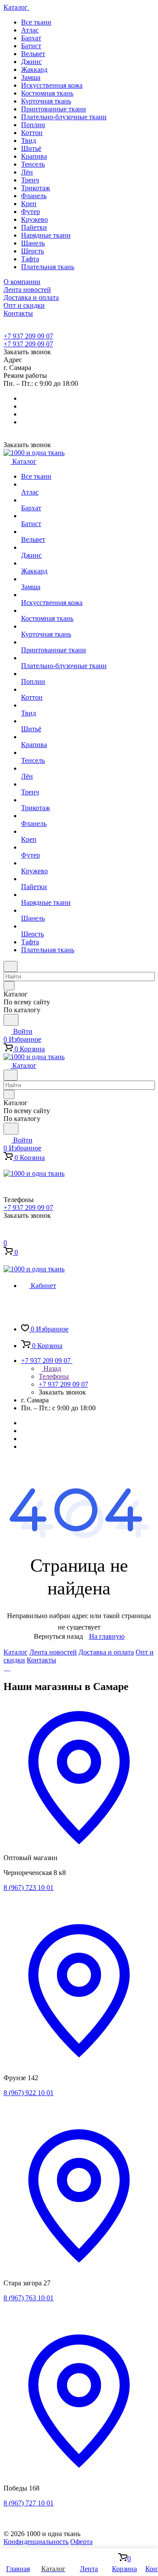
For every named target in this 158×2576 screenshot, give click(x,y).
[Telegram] (5, 1668)
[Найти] (11, 1020)
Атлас (30, 30)
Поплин (33, 125)
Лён (27, 172)
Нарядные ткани (46, 235)
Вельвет (33, 54)
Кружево (34, 219)
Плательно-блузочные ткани (64, 117)
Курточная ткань (46, 101)
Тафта (30, 259)
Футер (31, 212)
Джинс (31, 62)
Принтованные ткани (54, 109)
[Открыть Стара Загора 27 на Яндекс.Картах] (79, 2268)
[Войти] (7, 1235)
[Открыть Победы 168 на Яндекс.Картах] (79, 2473)
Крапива (34, 156)
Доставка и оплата (106, 1652)
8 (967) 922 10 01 (29, 2093)
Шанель (33, 243)
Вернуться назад (58, 1636)
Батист (31, 46)
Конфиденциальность (36, 2542)
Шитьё (31, 148)
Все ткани (36, 22)
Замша (31, 77)
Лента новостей (53, 1652)
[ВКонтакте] (7, 1668)
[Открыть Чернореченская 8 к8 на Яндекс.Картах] (79, 1850)
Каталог (16, 1652)
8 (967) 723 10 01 (29, 1888)
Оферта (81, 2542)
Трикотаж (36, 188)
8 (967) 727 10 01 (29, 2503)
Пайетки (34, 227)
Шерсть (32, 251)
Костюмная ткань (47, 93)
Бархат (31, 38)
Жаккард (34, 69)
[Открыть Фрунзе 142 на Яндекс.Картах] (79, 2063)
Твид (29, 141)
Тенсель (33, 164)
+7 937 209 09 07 (28, 336)
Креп (29, 204)
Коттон (32, 133)
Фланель (34, 196)
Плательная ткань (48, 267)
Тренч (30, 180)
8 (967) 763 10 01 (29, 2298)
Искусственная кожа (52, 85)
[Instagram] (9, 1668)
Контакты (41, 1660)
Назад (51, 1368)
